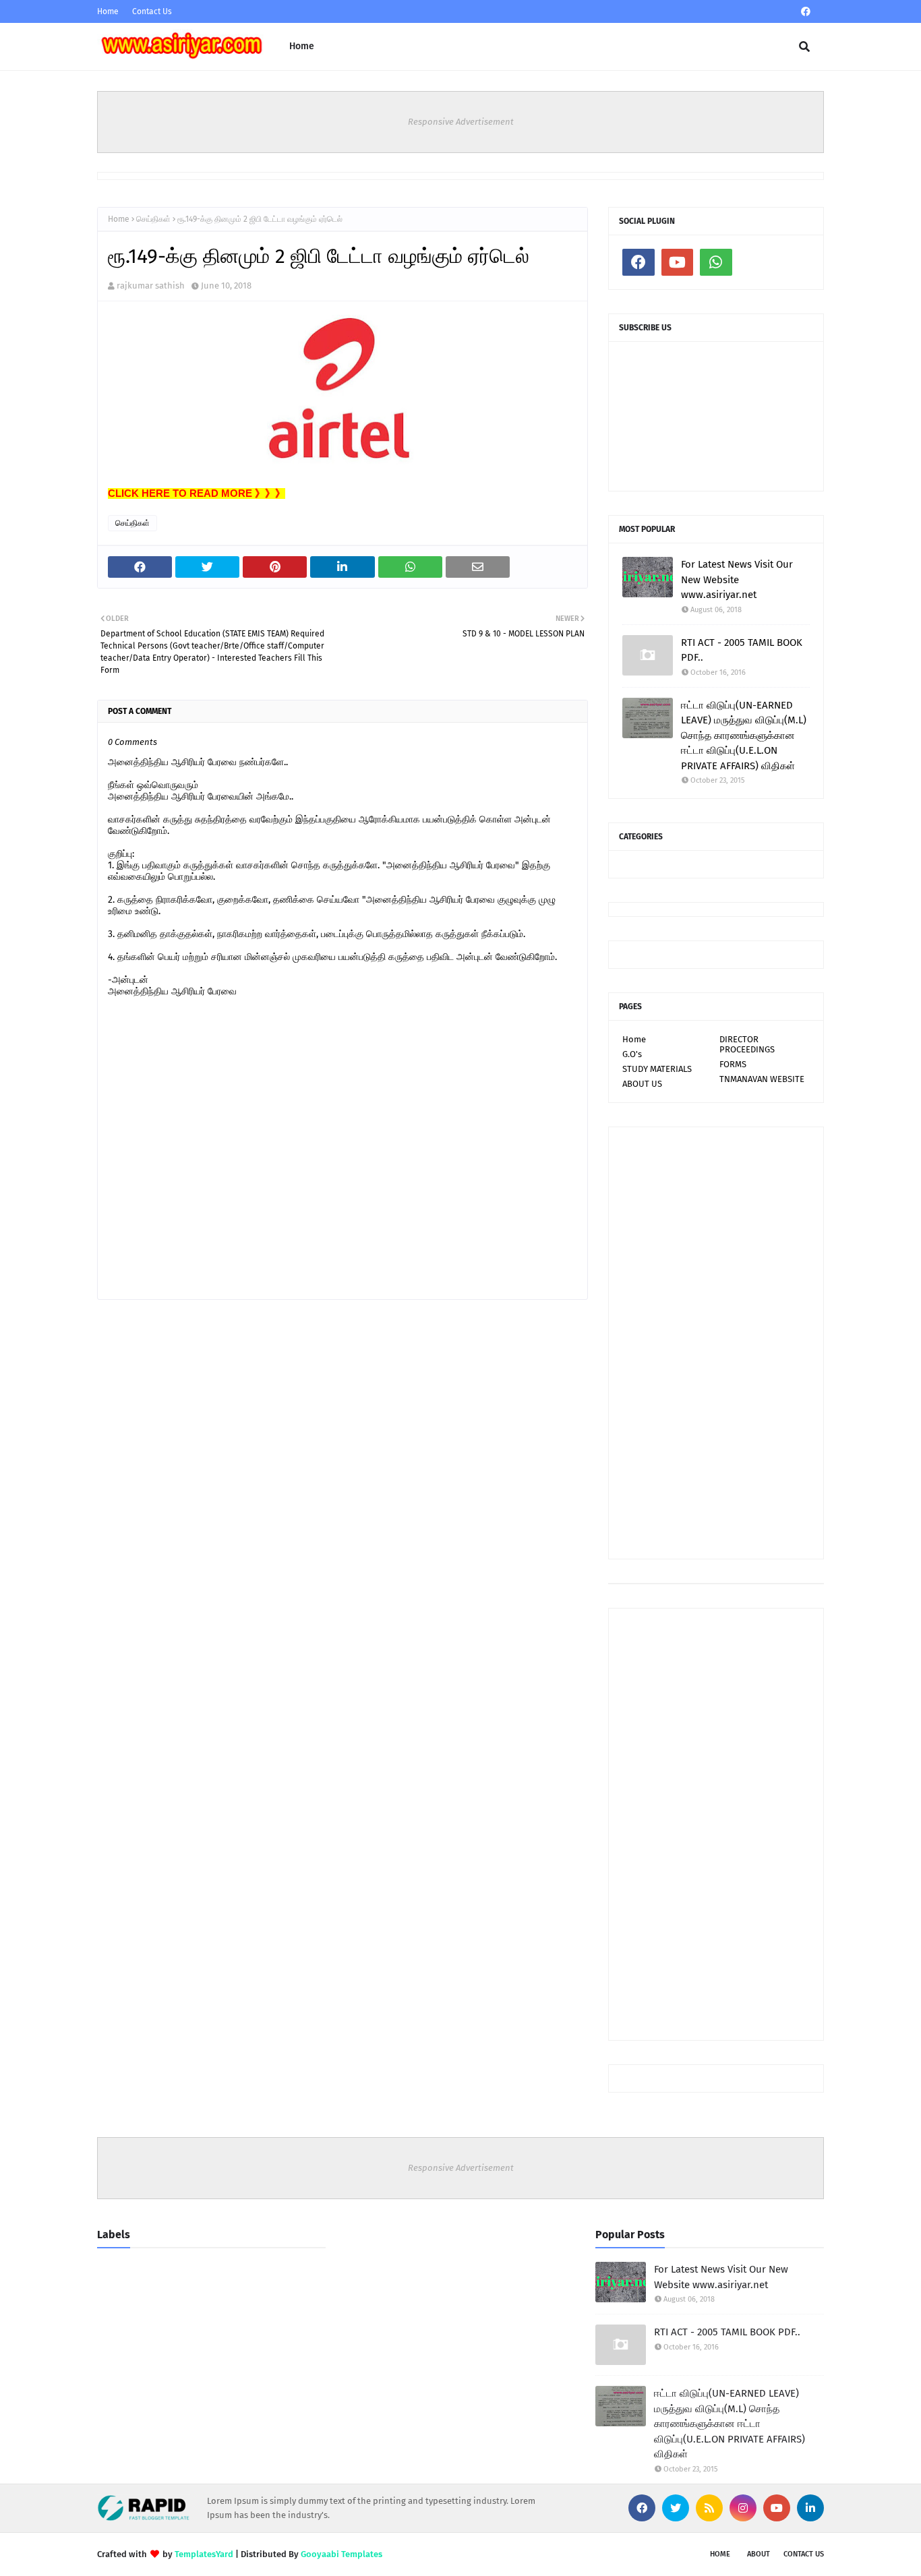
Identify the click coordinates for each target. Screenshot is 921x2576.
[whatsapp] (716, 262)
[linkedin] (810, 2508)
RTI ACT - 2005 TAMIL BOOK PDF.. (742, 650)
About (759, 2554)
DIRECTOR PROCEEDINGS (747, 1044)
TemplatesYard (204, 2554)
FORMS (733, 1064)
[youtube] (678, 262)
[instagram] (743, 2508)
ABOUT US (642, 1084)
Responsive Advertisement (461, 122)
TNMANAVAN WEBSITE (762, 1079)
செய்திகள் (153, 219)
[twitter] (676, 2508)
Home (108, 11)
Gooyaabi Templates (341, 2554)
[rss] (709, 2508)
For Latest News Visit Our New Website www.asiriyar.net (737, 579)
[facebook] (806, 12)
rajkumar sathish (151, 286)
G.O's (632, 1054)
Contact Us (152, 11)
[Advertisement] (716, 1343)
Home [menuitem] (302, 46)
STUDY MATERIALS (657, 1069)
